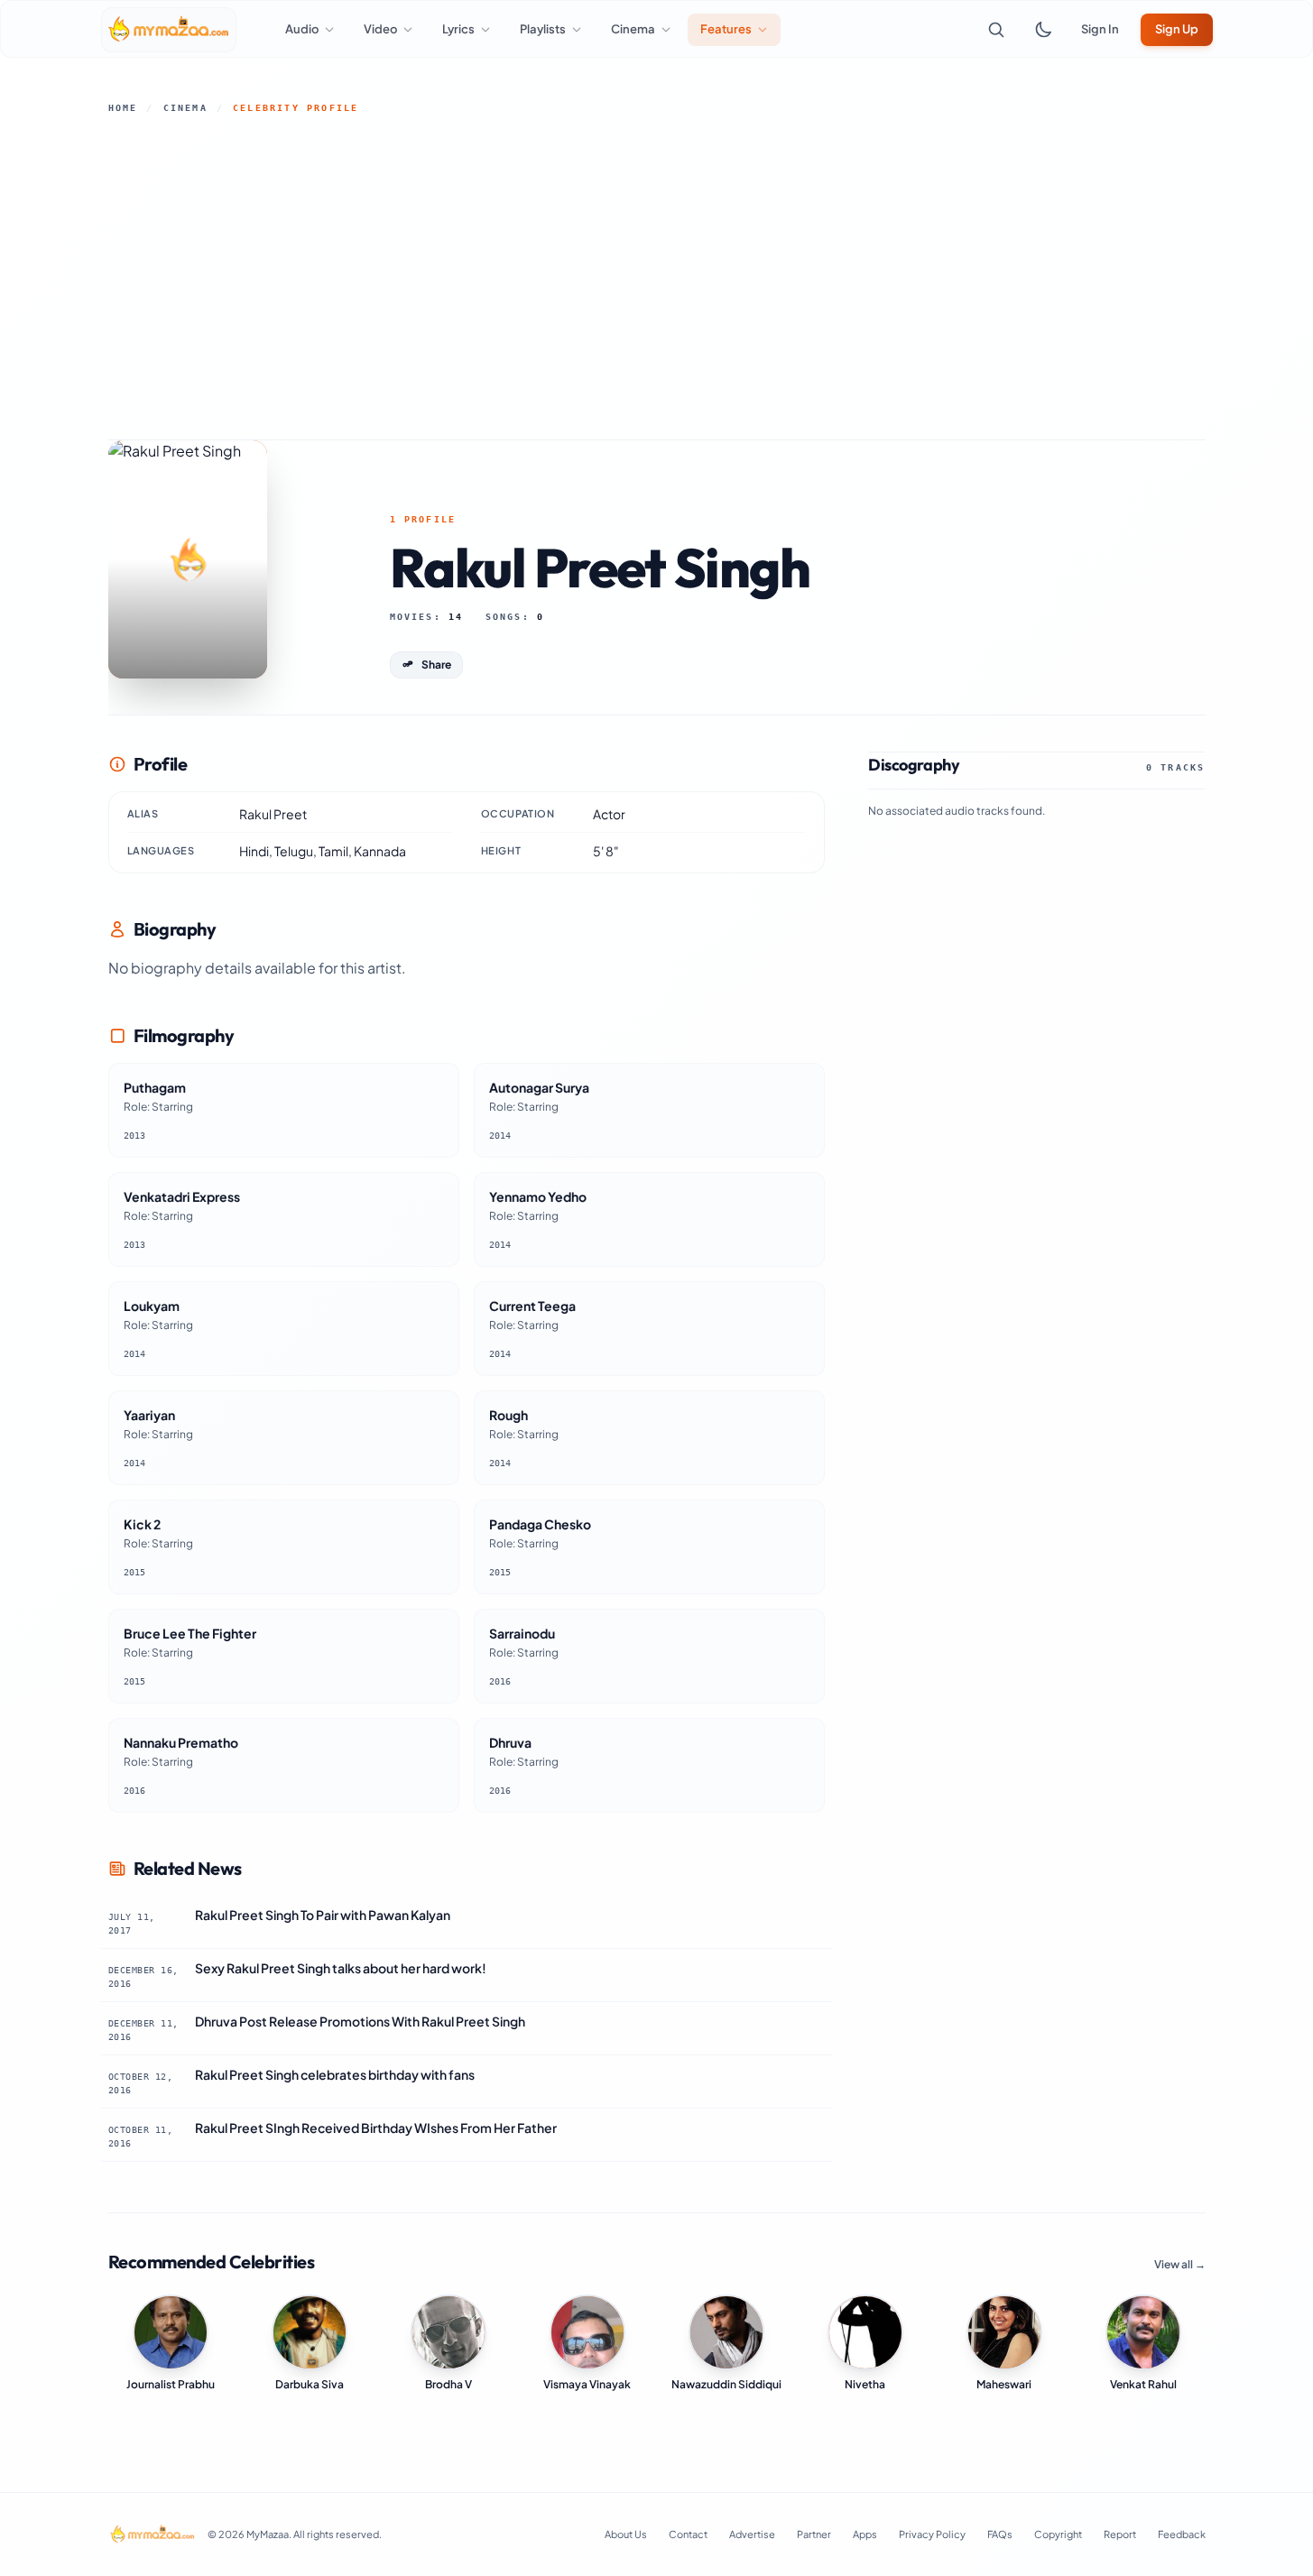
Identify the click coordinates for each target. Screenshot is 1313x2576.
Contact (688, 2534)
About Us (626, 2534)
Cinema (185, 108)
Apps (865, 2534)
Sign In (1100, 29)
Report (1120, 2534)
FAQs (1000, 2534)
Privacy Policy (932, 2534)
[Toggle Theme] (1043, 30)
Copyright (1058, 2534)
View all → (1180, 2264)
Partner (814, 2534)
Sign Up (1177, 29)
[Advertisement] (657, 277)
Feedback (1182, 2534)
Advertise (752, 2534)
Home (123, 108)
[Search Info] (996, 30)
